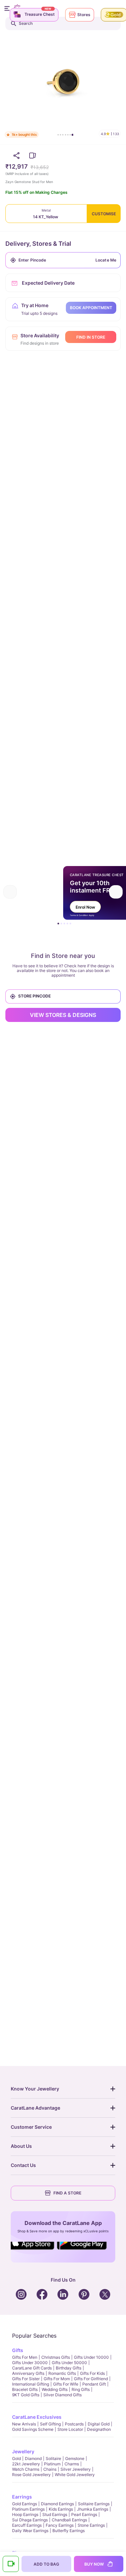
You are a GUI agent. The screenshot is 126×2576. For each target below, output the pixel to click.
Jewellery (23, 2451)
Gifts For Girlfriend (91, 2379)
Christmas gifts (56, 2357)
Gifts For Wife (66, 2384)
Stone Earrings (91, 2525)
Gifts (18, 2350)
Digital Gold (99, 2424)
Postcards (74, 2424)
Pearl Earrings (84, 2514)
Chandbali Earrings (69, 2520)
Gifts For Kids (92, 2373)
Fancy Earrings (60, 2525)
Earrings (22, 2497)
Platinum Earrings (28, 2509)
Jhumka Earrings (93, 2509)
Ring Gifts (81, 2389)
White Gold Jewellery (75, 2475)
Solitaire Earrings (94, 2504)
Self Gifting (50, 2424)
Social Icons (34, 2250)
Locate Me (106, 260)
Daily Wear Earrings (30, 2531)
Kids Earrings (61, 2509)
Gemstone (75, 2458)
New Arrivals (24, 2424)
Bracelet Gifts (25, 2389)
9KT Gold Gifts (26, 2395)
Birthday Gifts (69, 2368)
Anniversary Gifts (28, 2373)
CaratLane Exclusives (37, 2417)
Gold (16, 2458)
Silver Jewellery (76, 2469)
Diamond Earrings (57, 2504)
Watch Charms (26, 2469)
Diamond (33, 2458)
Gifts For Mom (57, 2379)
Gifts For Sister (26, 2379)
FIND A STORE (67, 2193)
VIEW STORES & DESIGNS (63, 1015)
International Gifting (31, 2384)
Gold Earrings (25, 2504)
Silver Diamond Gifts (62, 2395)
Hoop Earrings (25, 2514)
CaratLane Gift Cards (32, 2368)
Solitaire (53, 2458)
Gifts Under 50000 (69, 2363)
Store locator (70, 2429)
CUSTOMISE (104, 214)
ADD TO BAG (46, 2564)
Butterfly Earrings (69, 2531)
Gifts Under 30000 (30, 2363)
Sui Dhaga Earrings (30, 2520)
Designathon (99, 2429)
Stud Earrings (55, 2514)
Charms (72, 2464)
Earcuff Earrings (27, 2525)
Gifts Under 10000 (91, 2357)
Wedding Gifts (55, 2389)
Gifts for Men (25, 2357)
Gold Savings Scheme (33, 2429)
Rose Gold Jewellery (31, 2475)
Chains (50, 2469)
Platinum (52, 2464)
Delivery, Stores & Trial (38, 244)
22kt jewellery (26, 2464)
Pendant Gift (94, 2384)
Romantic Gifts (62, 2373)
